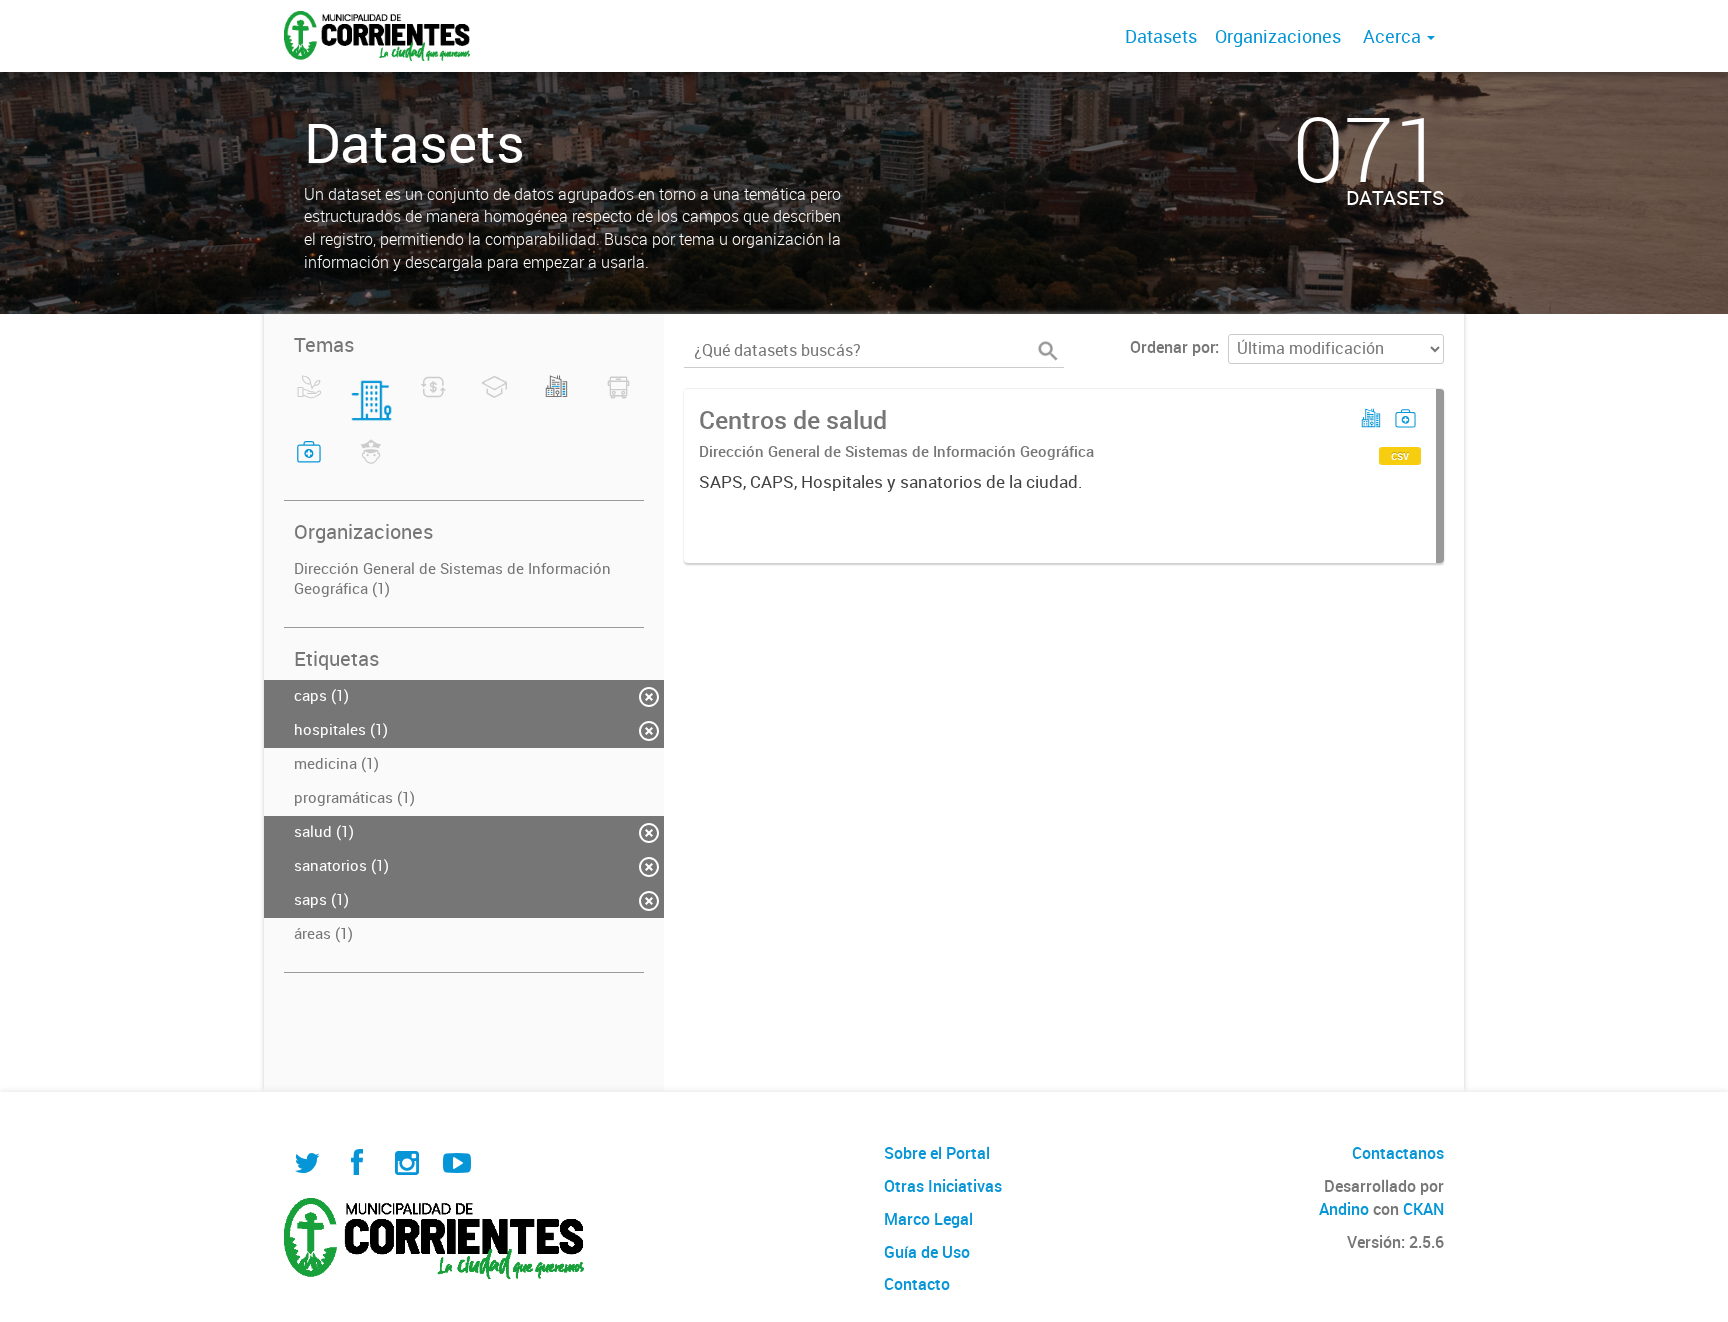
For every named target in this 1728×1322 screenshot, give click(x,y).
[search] (1048, 351)
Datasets (1161, 36)
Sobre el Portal (937, 1153)
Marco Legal (928, 1219)
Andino (1344, 1209)
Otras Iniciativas (943, 1186)
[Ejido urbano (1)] (556, 399)
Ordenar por (1172, 347)
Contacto (917, 1284)
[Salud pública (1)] (309, 464)
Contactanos (1398, 1153)
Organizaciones (1278, 36)
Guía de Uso (927, 1252)
